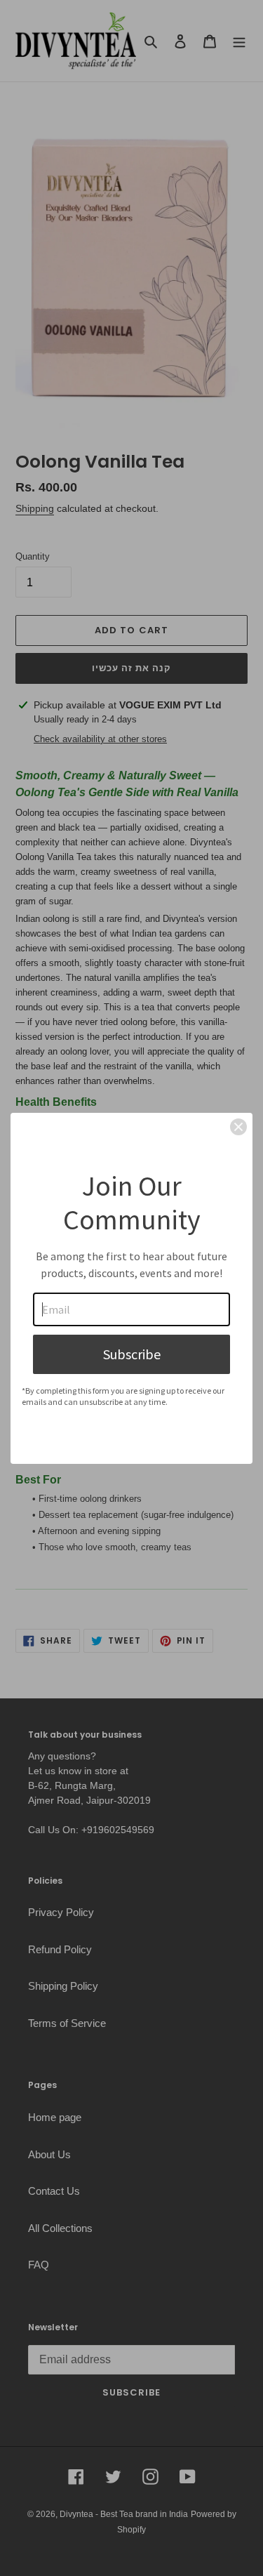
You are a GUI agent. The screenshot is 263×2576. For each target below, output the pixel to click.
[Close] (238, 1127)
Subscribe (132, 1354)
